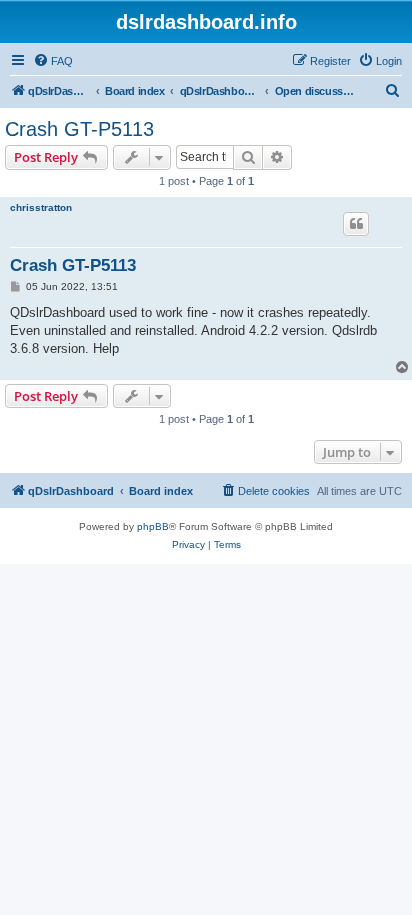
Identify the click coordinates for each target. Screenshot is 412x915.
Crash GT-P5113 (79, 129)
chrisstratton (41, 207)
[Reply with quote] (356, 224)
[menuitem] (53, 61)
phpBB (153, 526)
